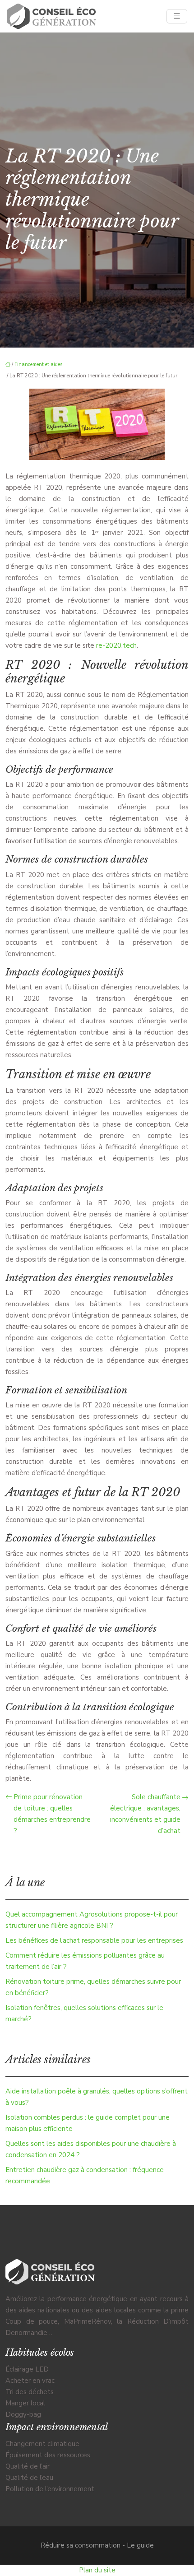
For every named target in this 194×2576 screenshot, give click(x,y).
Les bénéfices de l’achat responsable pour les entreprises (94, 1940)
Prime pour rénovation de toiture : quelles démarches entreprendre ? (52, 1814)
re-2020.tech (116, 645)
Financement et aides (38, 364)
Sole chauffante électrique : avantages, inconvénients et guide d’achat (145, 1814)
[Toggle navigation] (177, 16)
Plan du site (97, 2570)
